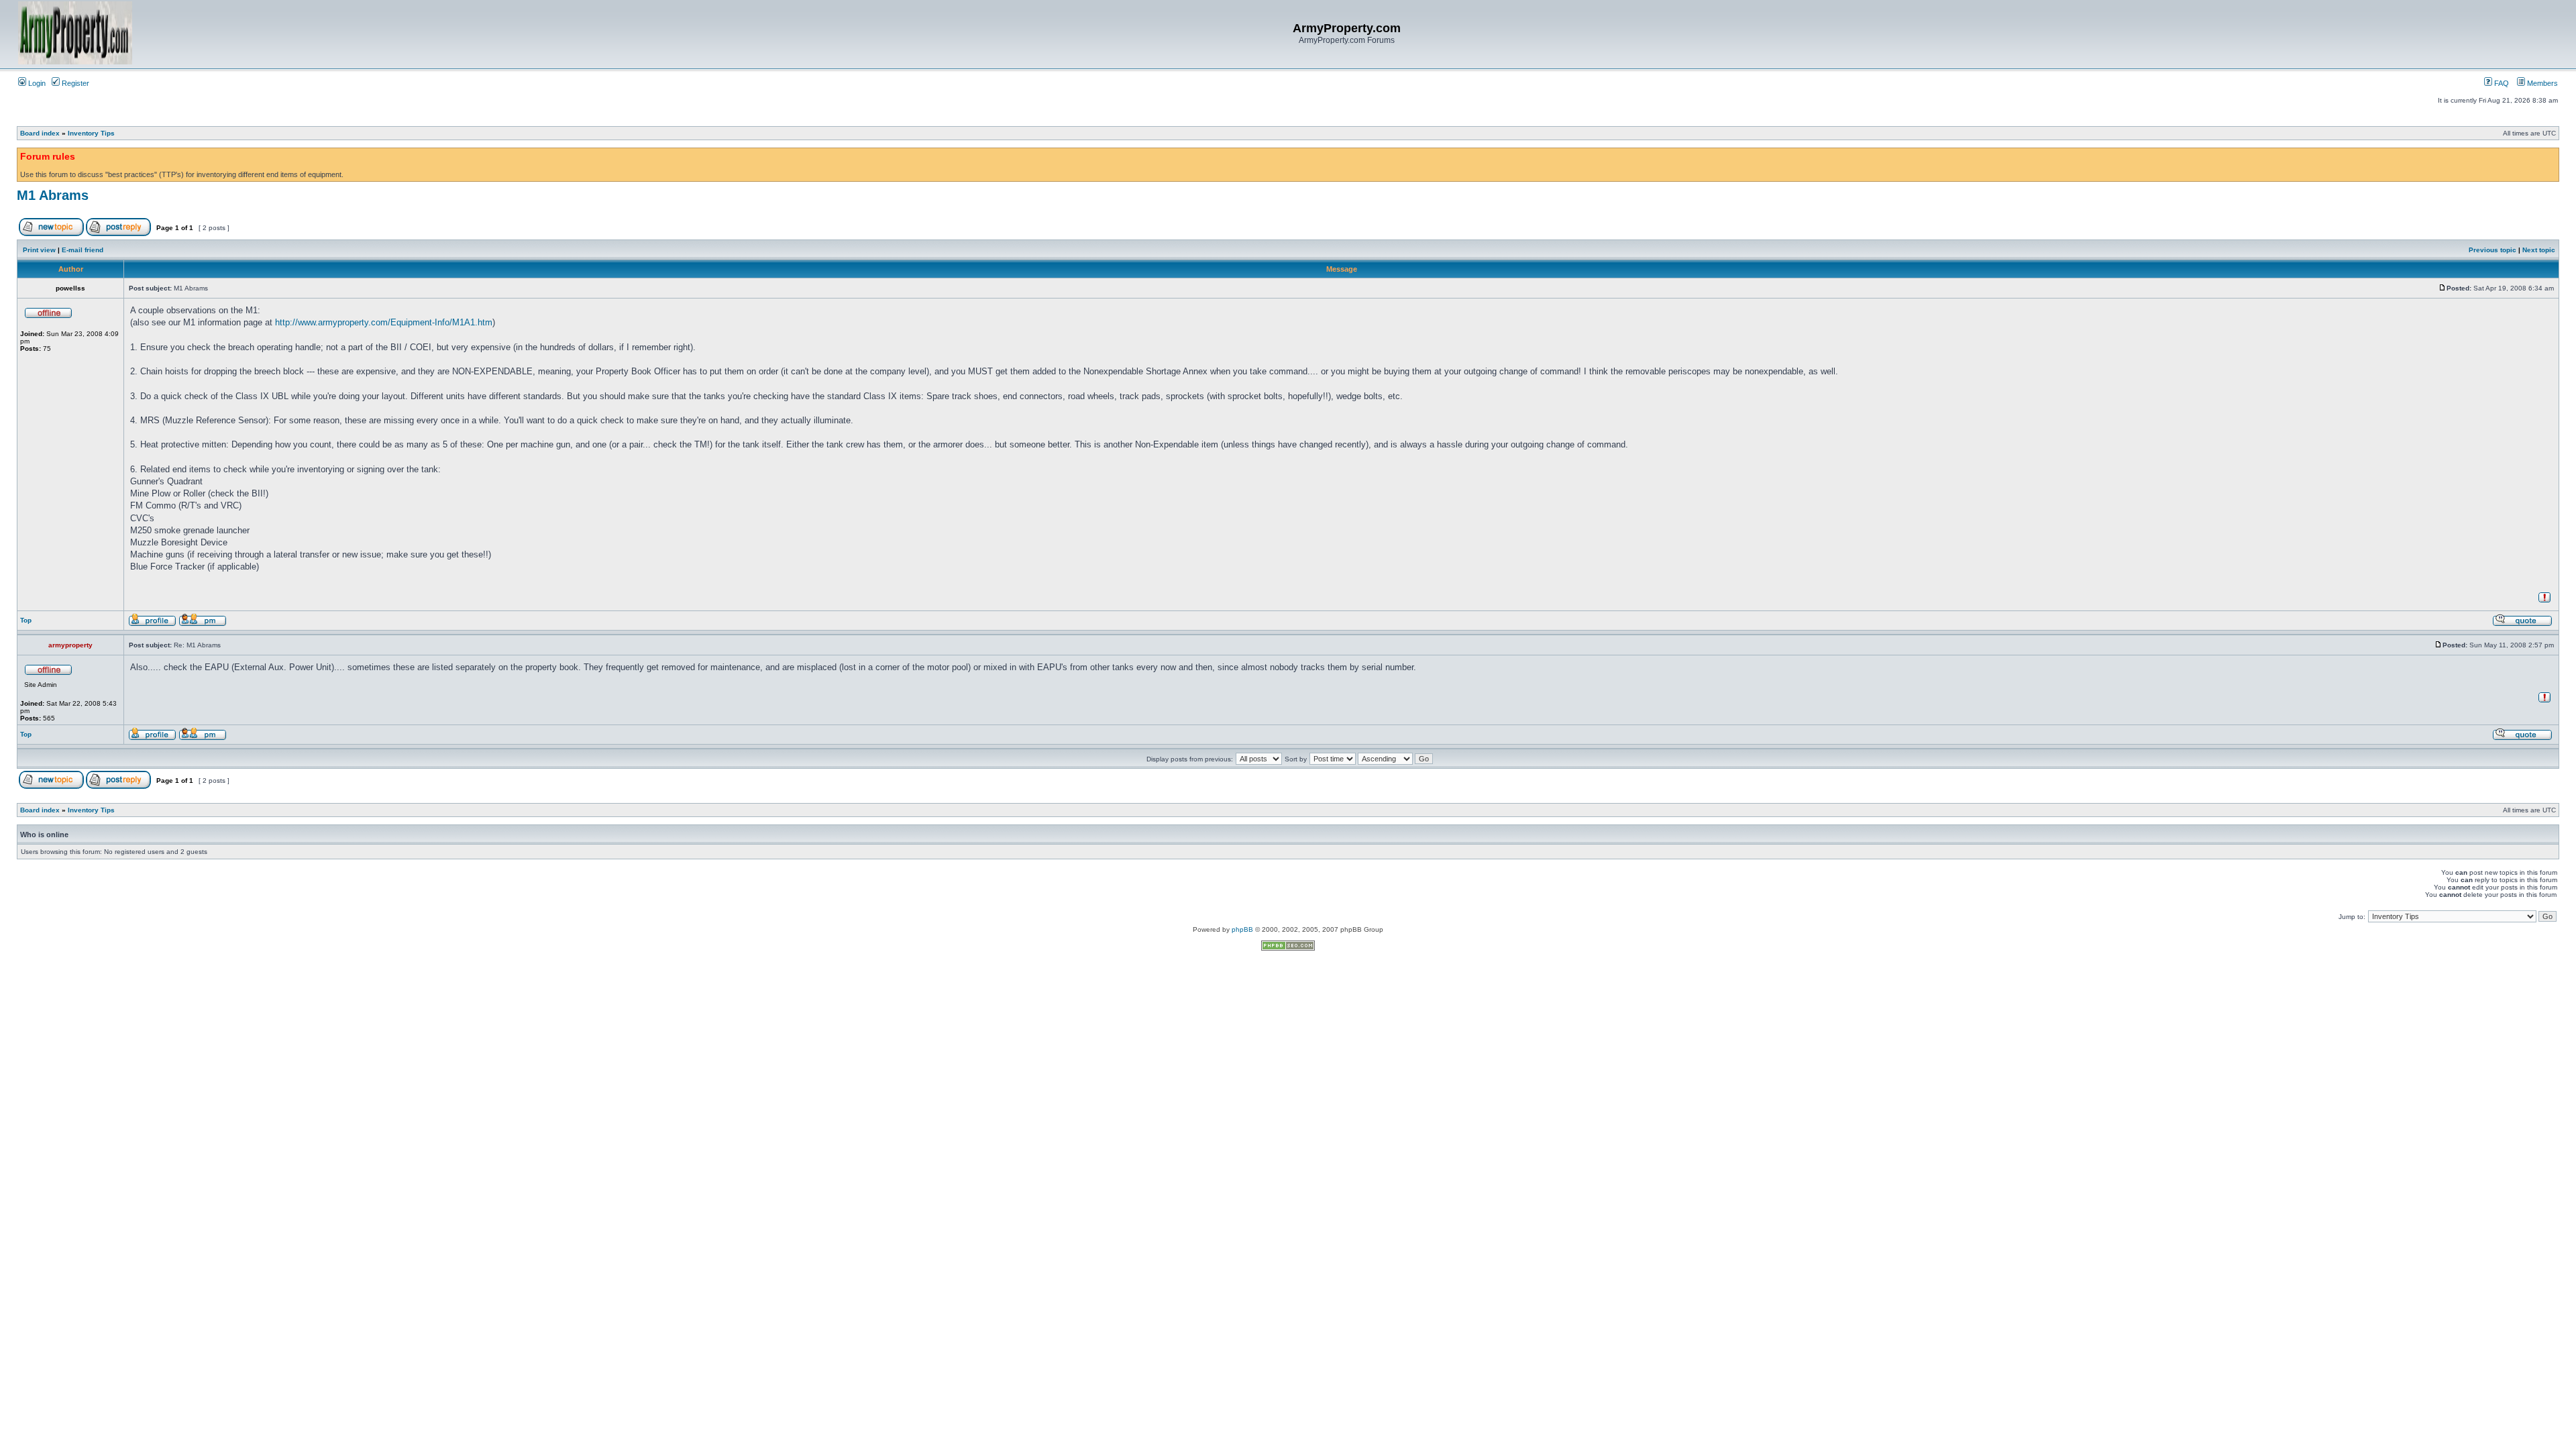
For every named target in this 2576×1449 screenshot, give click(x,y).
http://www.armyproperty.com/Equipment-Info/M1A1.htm (384, 322)
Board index (40, 133)
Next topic (2539, 250)
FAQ (2501, 83)
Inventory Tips (91, 133)
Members (2541, 83)
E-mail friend (83, 250)
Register (74, 83)
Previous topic (2492, 250)
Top (26, 620)
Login (36, 83)
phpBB (1242, 929)
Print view (39, 250)
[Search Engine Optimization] (1288, 948)
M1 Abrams (53, 195)
